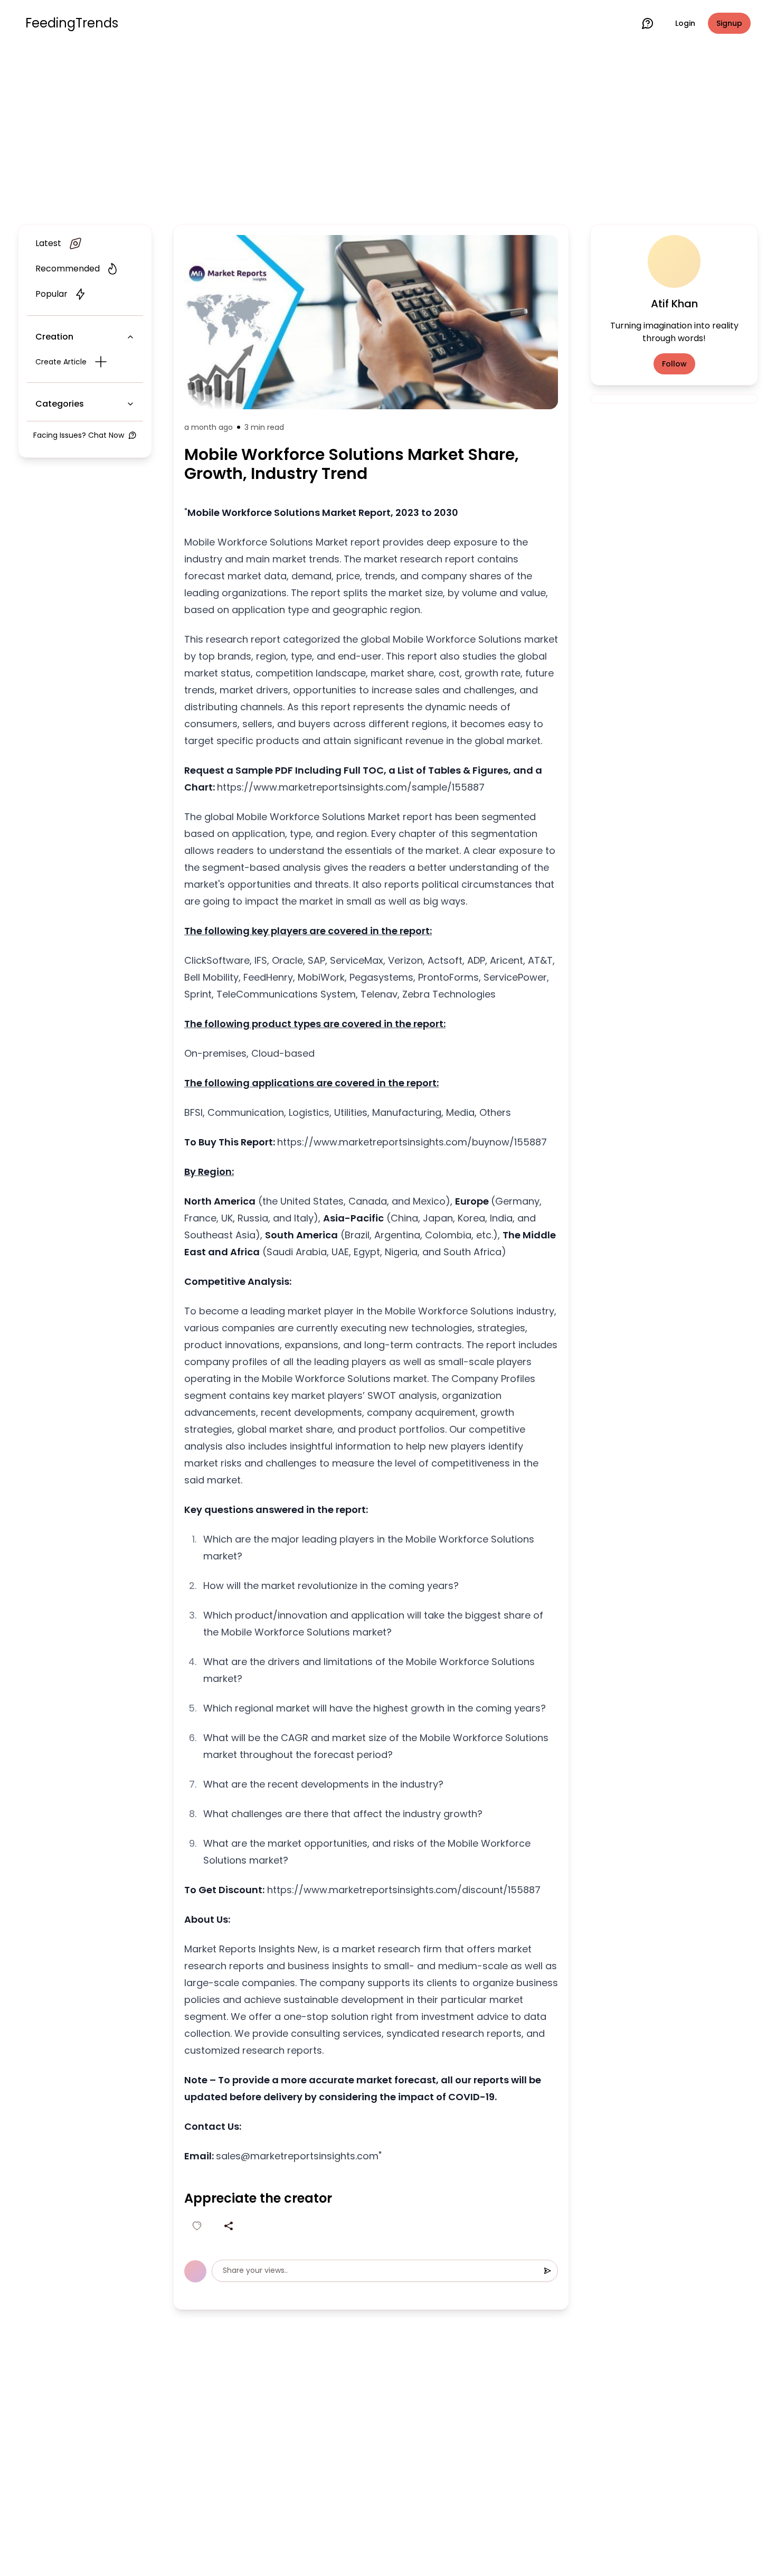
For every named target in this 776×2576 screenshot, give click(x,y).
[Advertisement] (388, 133)
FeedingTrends (72, 23)
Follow (674, 364)
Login (685, 23)
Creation (54, 337)
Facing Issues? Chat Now (79, 435)
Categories (60, 404)
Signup (729, 23)
